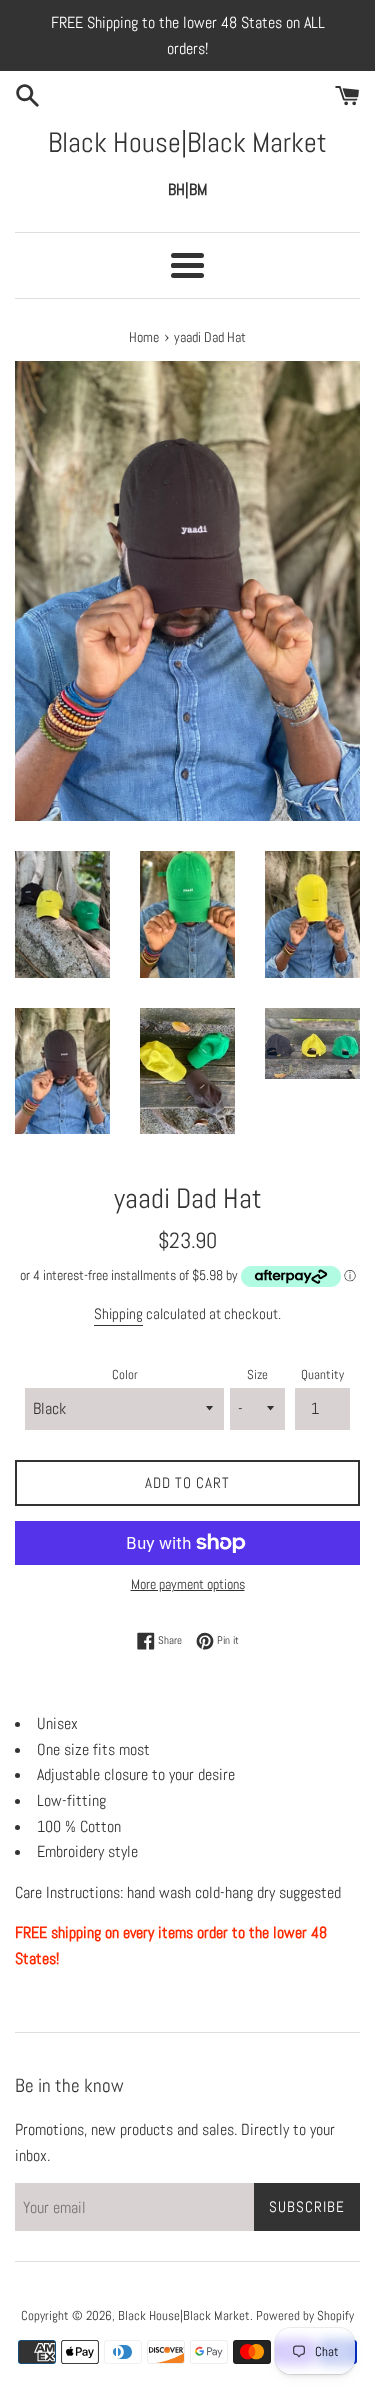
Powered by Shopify (305, 2315)
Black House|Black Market (187, 142)
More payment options (188, 1584)
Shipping (118, 1313)
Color (125, 1374)
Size (257, 1374)
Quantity (322, 1374)
